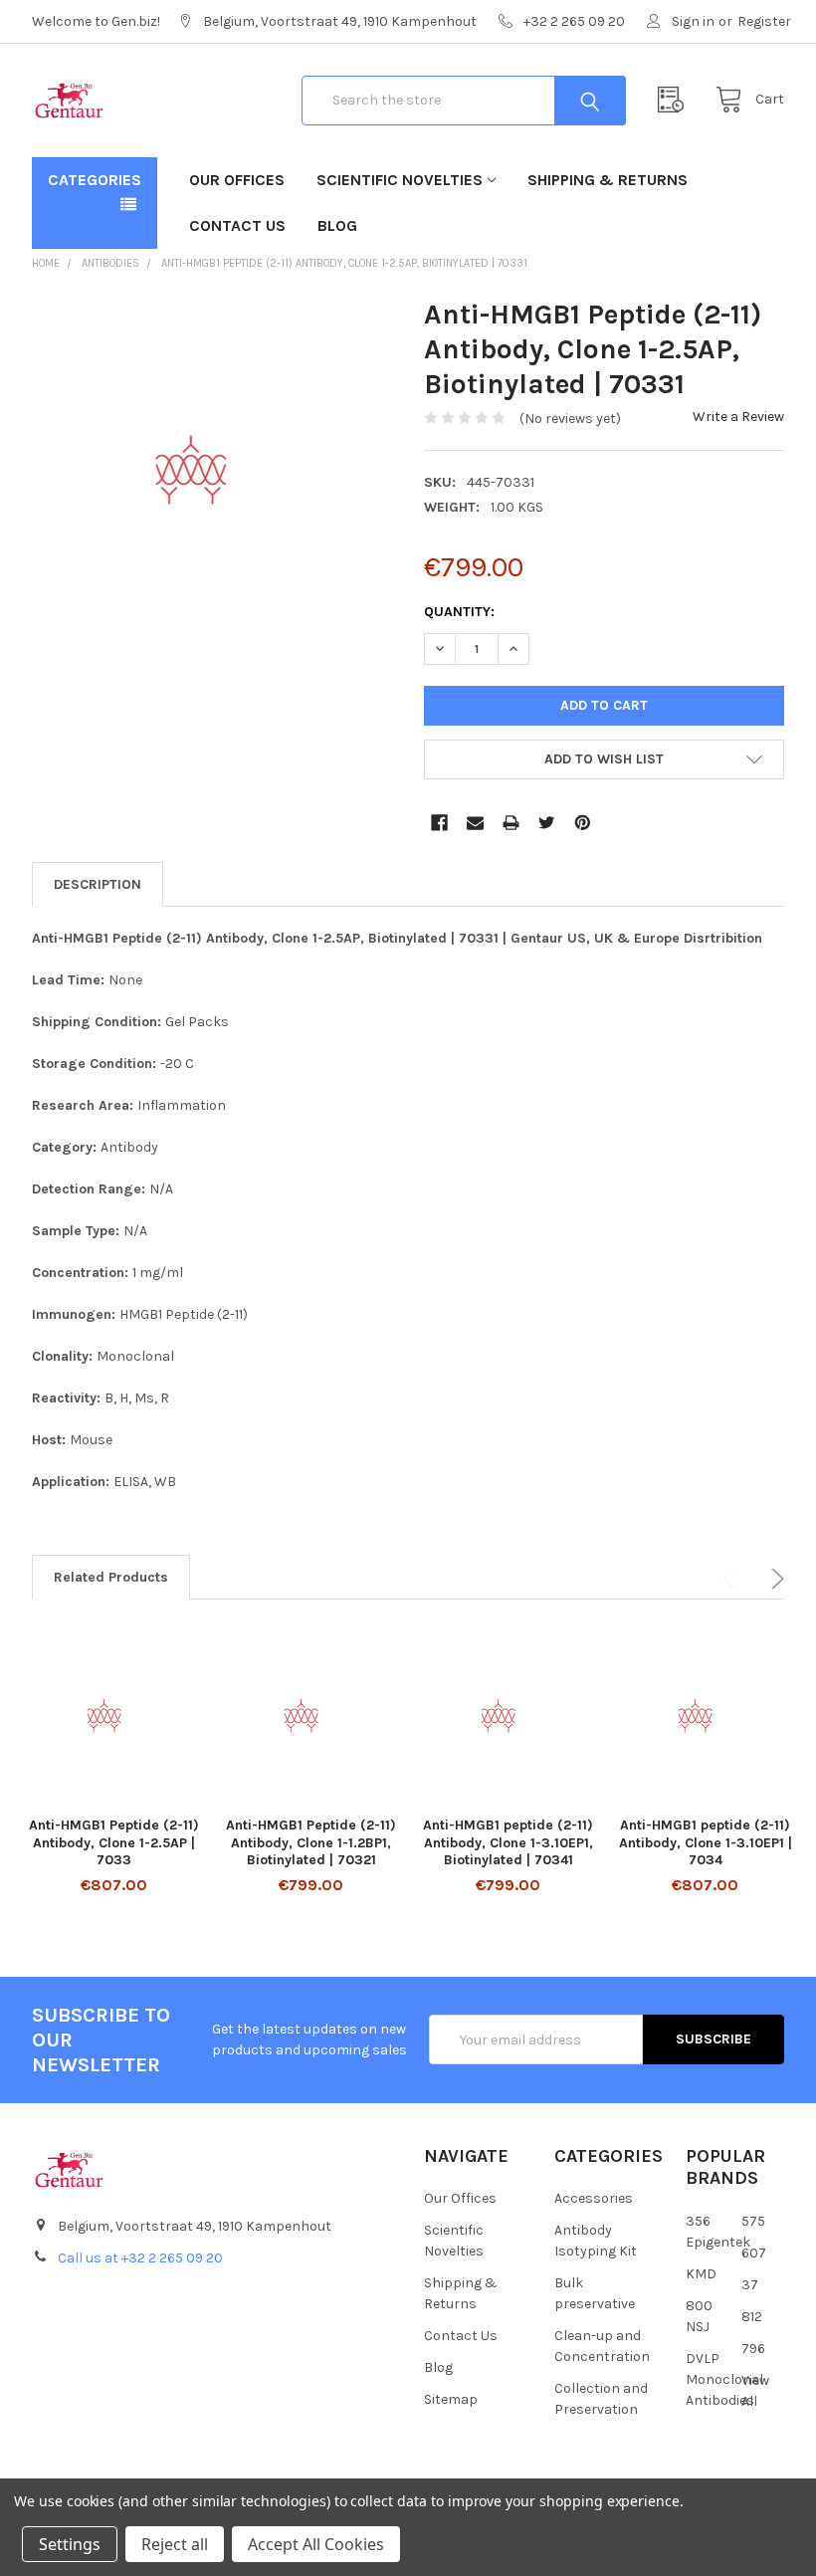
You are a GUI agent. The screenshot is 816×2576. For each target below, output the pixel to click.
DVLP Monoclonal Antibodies (724, 2379)
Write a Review (738, 417)
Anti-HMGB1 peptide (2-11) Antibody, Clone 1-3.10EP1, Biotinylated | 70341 (508, 1842)
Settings (70, 2544)
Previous (732, 1579)
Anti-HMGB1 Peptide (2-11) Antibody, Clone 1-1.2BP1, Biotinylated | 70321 (311, 1842)
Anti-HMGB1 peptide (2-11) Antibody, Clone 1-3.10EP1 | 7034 (706, 1842)
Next (774, 1579)
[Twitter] (547, 823)
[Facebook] (439, 823)
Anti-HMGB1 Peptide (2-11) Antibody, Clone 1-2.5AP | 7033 (114, 1842)
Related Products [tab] (111, 1577)
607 (754, 2253)
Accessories (594, 2198)
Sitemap (451, 2399)
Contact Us (237, 225)
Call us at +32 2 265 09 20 (140, 2258)
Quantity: (459, 612)
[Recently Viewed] (676, 100)
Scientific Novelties (400, 180)
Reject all (175, 2544)
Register (764, 21)
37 (750, 2285)
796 (753, 2349)
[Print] (511, 823)
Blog (337, 225)
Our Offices (237, 180)
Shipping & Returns (608, 180)
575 (753, 2221)
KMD (701, 2274)
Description (98, 884)
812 (752, 2317)
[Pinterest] (583, 823)
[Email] (475, 823)
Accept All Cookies (316, 2544)
